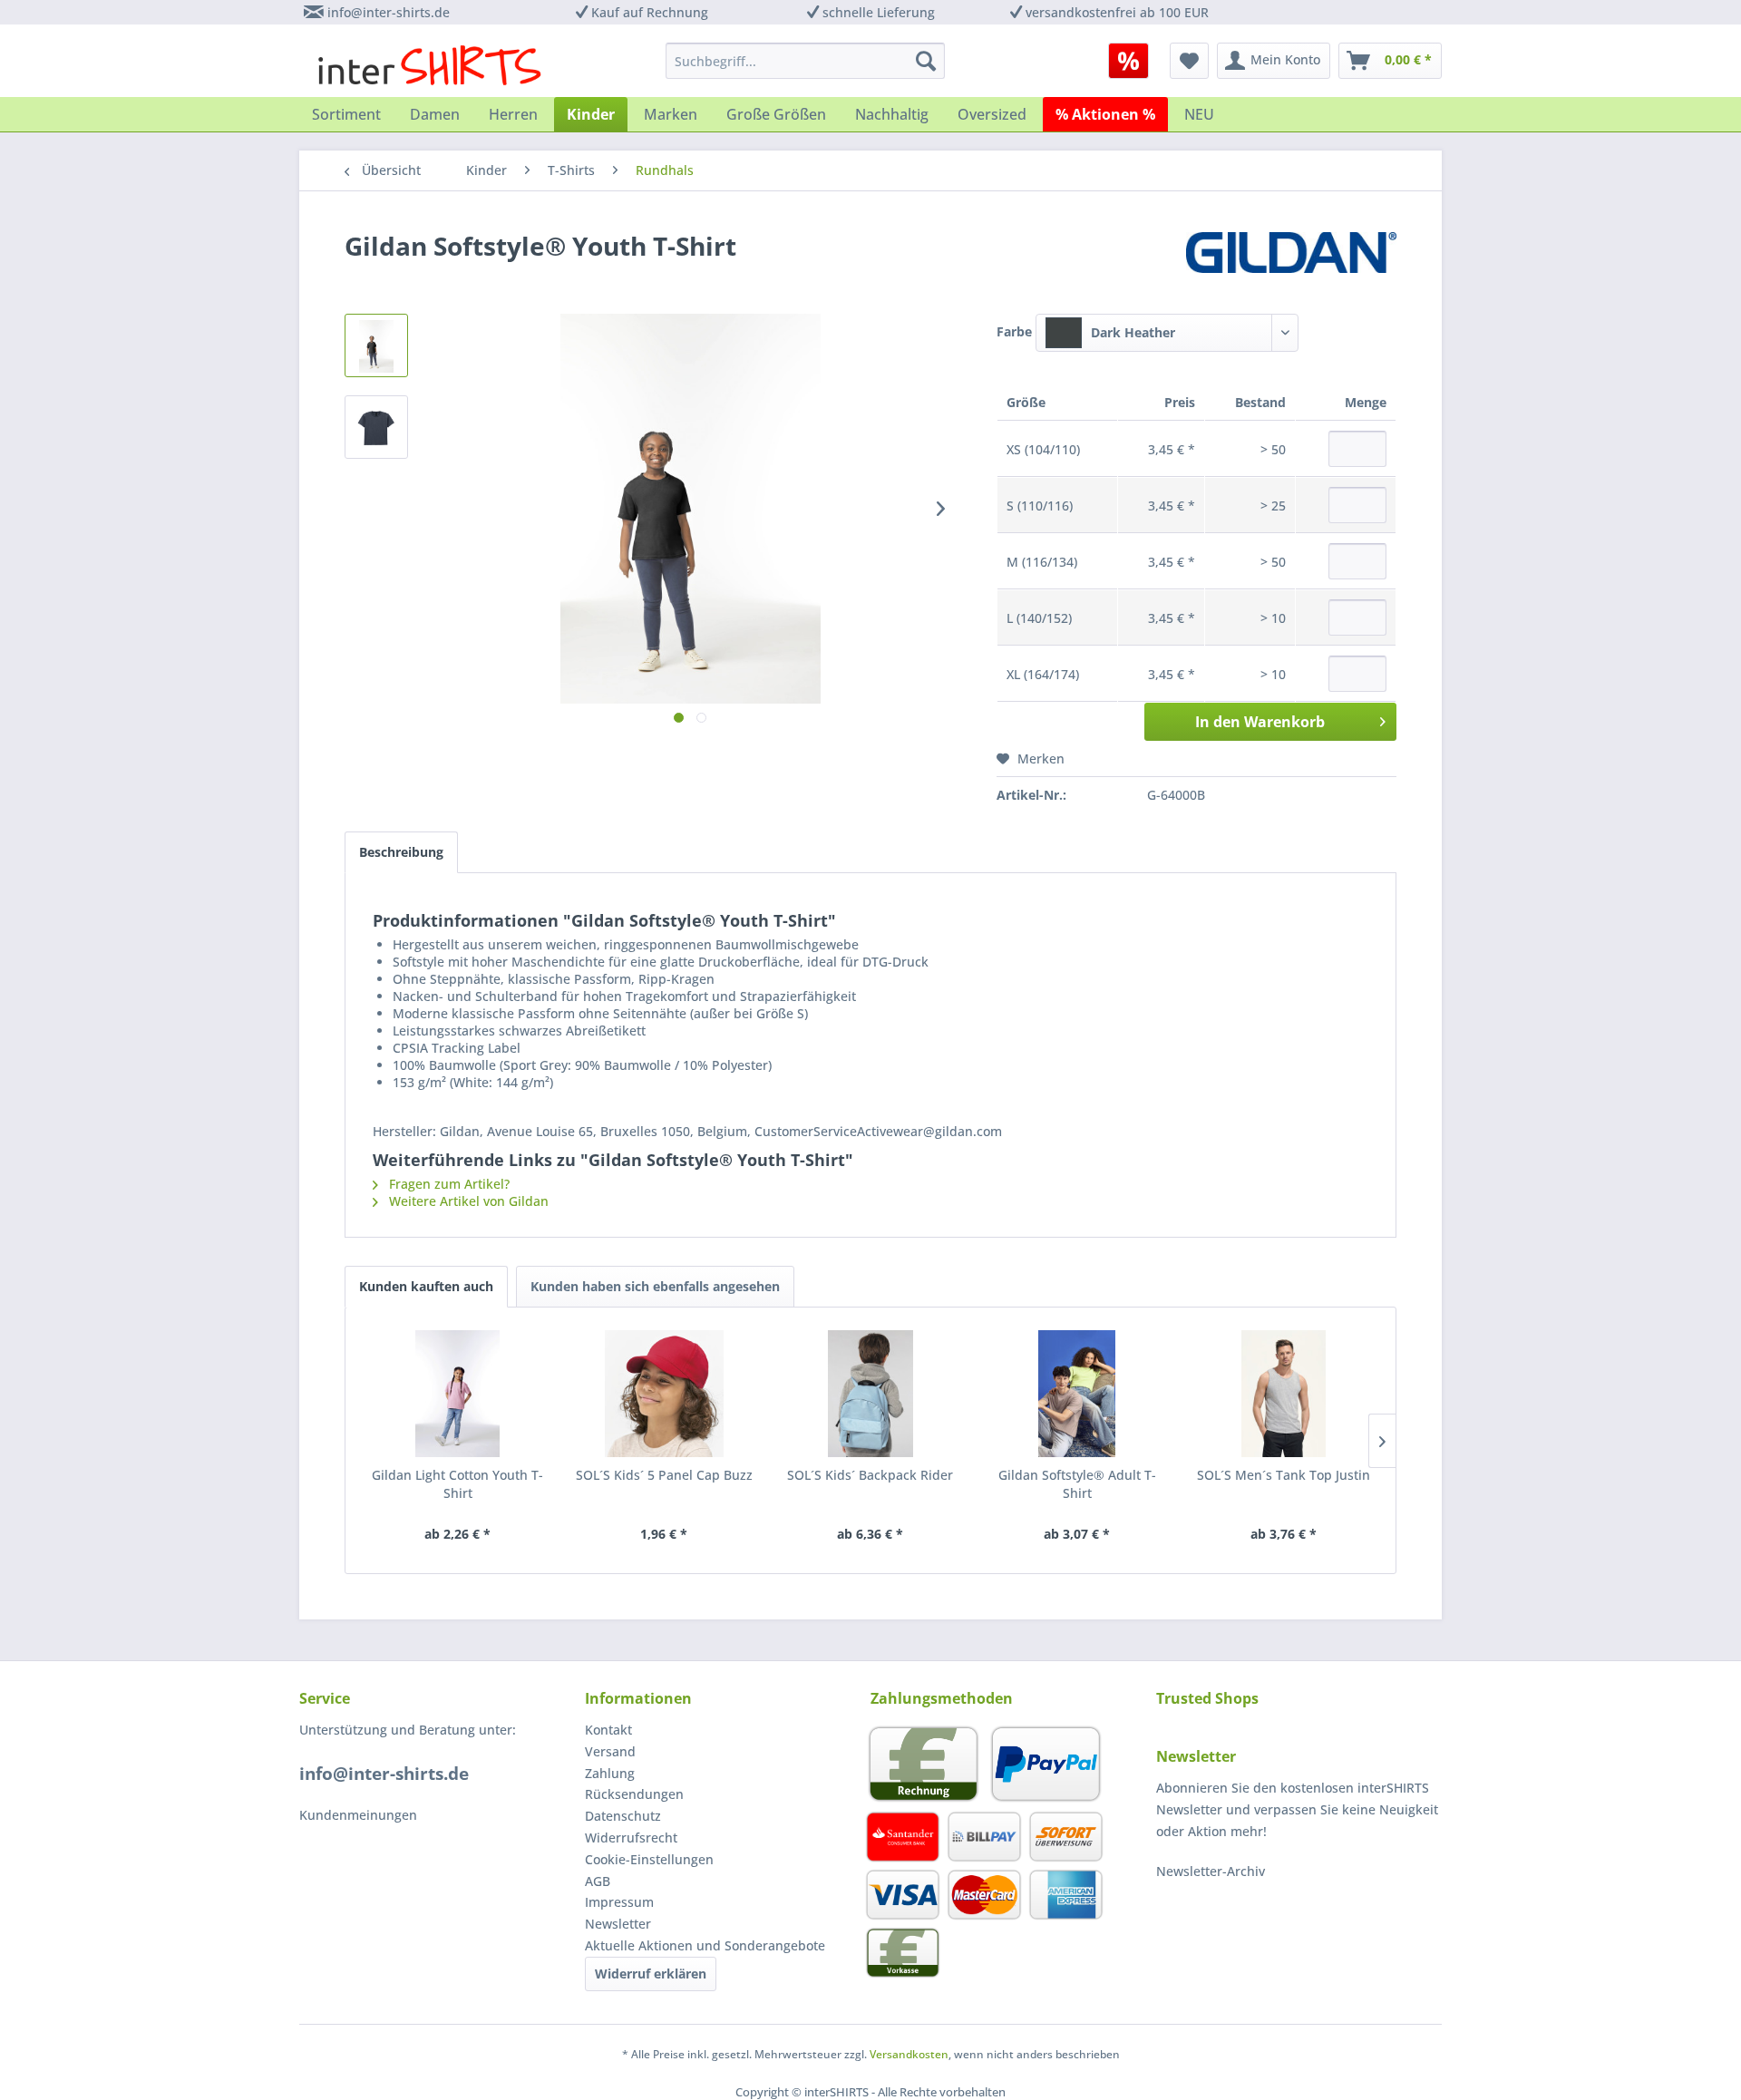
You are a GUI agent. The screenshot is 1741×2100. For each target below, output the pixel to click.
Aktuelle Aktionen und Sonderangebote (705, 1945)
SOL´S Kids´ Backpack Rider (870, 1475)
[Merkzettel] (1189, 61)
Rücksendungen (634, 1794)
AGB (598, 1881)
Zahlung (610, 1773)
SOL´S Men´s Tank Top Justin (1284, 1475)
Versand (610, 1751)
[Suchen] (926, 61)
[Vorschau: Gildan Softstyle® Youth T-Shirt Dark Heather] (376, 427)
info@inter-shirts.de (389, 12)
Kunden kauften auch (426, 1286)
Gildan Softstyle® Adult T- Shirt (1077, 1484)
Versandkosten (909, 2054)
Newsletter (618, 1924)
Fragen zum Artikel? (447, 1184)
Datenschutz (623, 1816)
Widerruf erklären (651, 1974)
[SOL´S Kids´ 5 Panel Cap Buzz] (665, 1394)
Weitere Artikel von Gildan (467, 1201)
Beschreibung (401, 852)
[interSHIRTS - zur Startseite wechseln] (429, 65)
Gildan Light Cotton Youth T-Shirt (457, 1484)
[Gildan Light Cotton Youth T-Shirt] (458, 1394)
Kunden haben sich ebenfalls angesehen (655, 1286)
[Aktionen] (1128, 61)
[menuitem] (1135, 61)
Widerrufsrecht (631, 1837)
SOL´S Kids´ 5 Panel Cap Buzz (664, 1475)
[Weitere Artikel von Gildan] (1291, 264)
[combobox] (1167, 333)
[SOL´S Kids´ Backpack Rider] (870, 1394)
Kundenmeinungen (358, 1815)
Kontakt (608, 1730)
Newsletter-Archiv (1211, 1871)
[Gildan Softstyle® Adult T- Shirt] (1077, 1394)
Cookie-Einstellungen (649, 1859)
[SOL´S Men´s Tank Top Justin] (1283, 1394)
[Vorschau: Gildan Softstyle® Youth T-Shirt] (376, 345)
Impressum (619, 1902)
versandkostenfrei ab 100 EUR (1117, 12)
